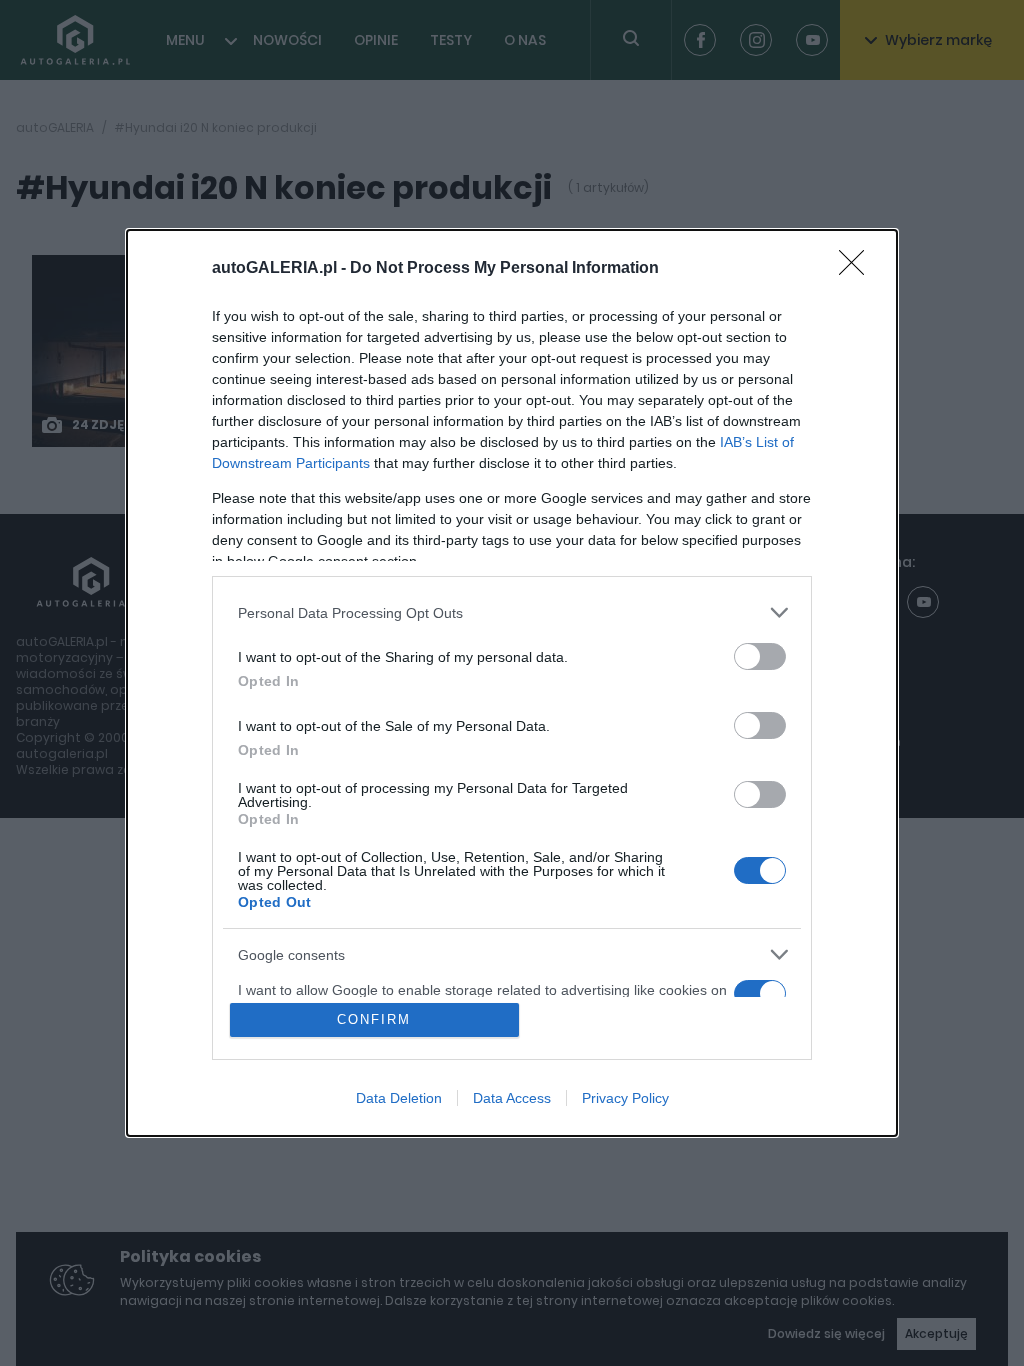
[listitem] (512, 612)
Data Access (512, 1098)
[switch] (760, 656)
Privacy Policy (625, 1098)
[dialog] (512, 683)
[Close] (858, 269)
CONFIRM (374, 1019)
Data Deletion (399, 1098)
